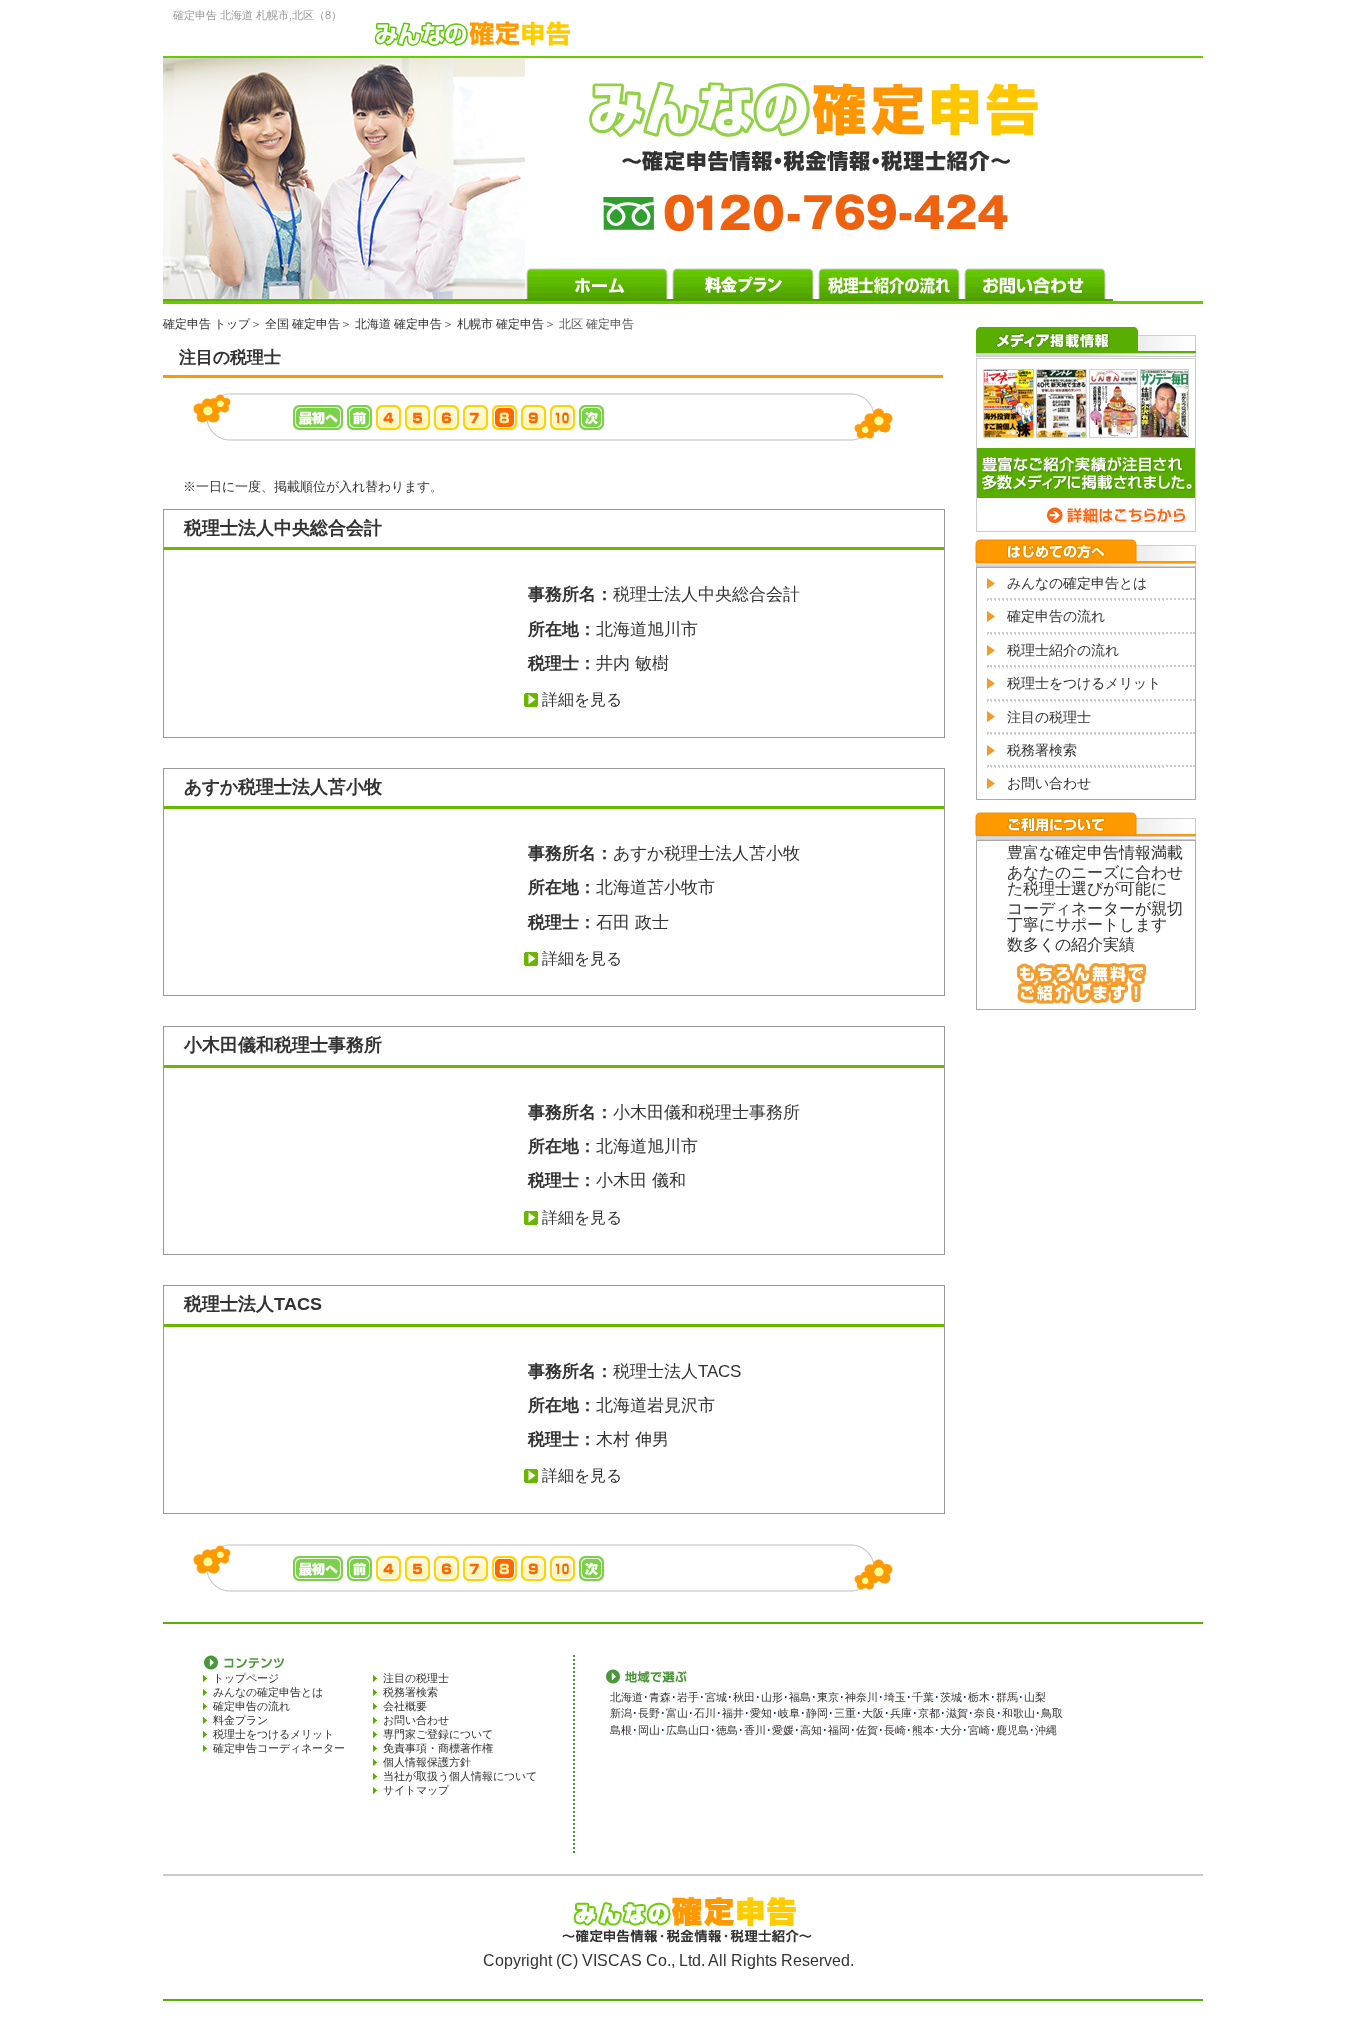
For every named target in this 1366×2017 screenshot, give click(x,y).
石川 (705, 1713)
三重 (845, 1713)
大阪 (873, 1713)
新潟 (621, 1713)
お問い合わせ (1049, 783)
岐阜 (789, 1713)
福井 (733, 1713)
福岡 (839, 1730)
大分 (951, 1730)
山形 (772, 1697)
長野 (649, 1713)
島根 (621, 1730)
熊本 (923, 1730)
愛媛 (783, 1730)
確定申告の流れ (1056, 616)
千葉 (923, 1697)
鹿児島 (1012, 1730)
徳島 (727, 1730)
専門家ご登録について (438, 1734)
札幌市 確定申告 (500, 324)
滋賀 (957, 1713)
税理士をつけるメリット (1084, 683)
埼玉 (895, 1697)
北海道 (626, 1697)
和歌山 (1018, 1713)
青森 (660, 1697)
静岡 (817, 1713)
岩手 (688, 1697)
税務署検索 (1042, 750)
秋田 (744, 1697)
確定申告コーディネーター (279, 1748)
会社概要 (405, 1706)
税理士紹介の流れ (1063, 650)
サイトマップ (416, 1790)
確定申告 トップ (206, 324)
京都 (929, 1713)
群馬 (1007, 1697)
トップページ (246, 1678)
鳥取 (1052, 1713)
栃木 (979, 1697)
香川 (755, 1730)
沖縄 (1046, 1730)
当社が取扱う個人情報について (460, 1776)
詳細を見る (582, 699)
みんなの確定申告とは (1077, 583)
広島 (677, 1730)
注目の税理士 (1049, 717)
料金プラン (240, 1720)
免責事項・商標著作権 (438, 1748)
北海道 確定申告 (398, 324)
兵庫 (901, 1713)
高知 (811, 1730)
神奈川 (861, 1697)
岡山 (649, 1730)
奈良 (985, 1713)
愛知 (761, 1713)
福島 (800, 1697)
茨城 (951, 1697)
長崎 (895, 1730)
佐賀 (867, 1730)
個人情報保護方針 (427, 1762)
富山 (677, 1713)
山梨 (1035, 1697)
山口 (699, 1730)
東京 (828, 1697)
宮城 (716, 1697)
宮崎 (979, 1730)
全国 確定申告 (302, 324)
